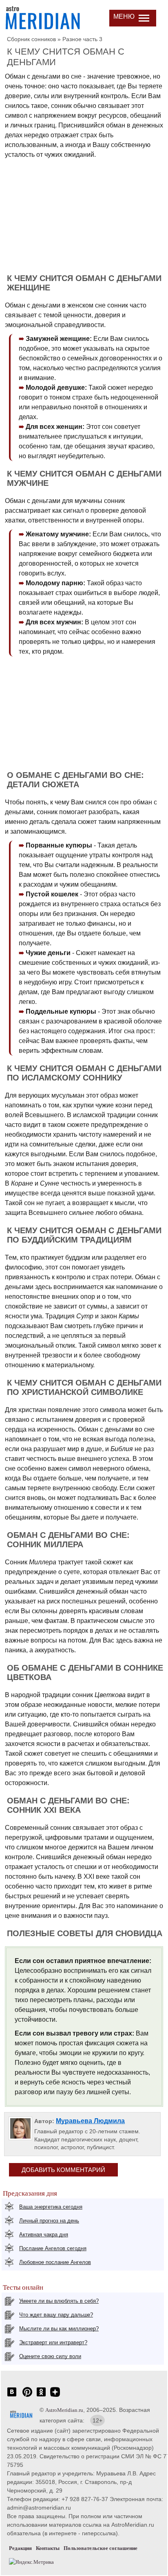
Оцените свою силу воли (50, 2356)
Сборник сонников (31, 39)
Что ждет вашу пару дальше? (56, 2315)
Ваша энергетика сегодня (51, 2207)
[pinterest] (27, 2396)
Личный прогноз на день (49, 2221)
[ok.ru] (41, 2396)
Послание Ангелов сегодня (53, 2248)
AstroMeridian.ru (64, 2410)
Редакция (20, 2548)
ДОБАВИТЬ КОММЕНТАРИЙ (63, 2170)
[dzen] (55, 2396)
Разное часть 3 (82, 39)
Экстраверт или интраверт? (53, 2342)
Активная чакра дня (44, 2235)
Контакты (48, 2548)
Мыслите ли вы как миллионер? (59, 2329)
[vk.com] (12, 2396)
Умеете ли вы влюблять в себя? (59, 2301)
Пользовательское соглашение (101, 2548)
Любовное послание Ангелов (55, 2262)
